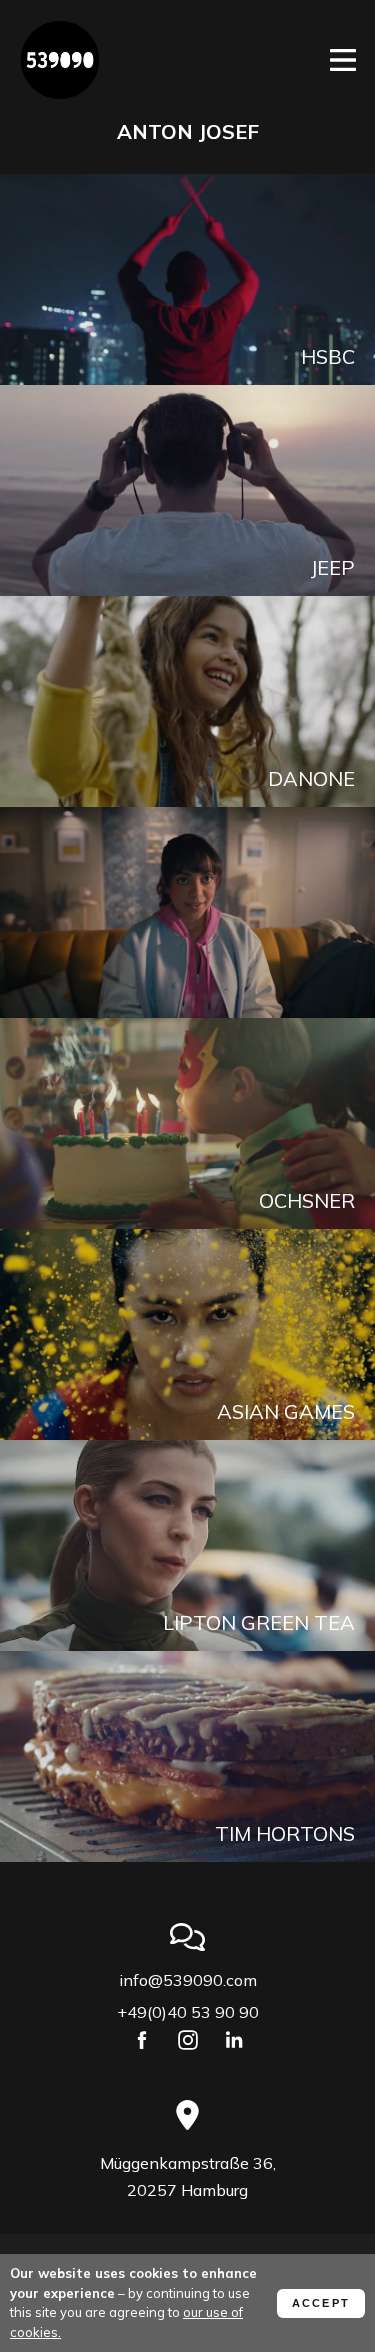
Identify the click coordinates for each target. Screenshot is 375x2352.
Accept (321, 2303)
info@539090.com (188, 1980)
